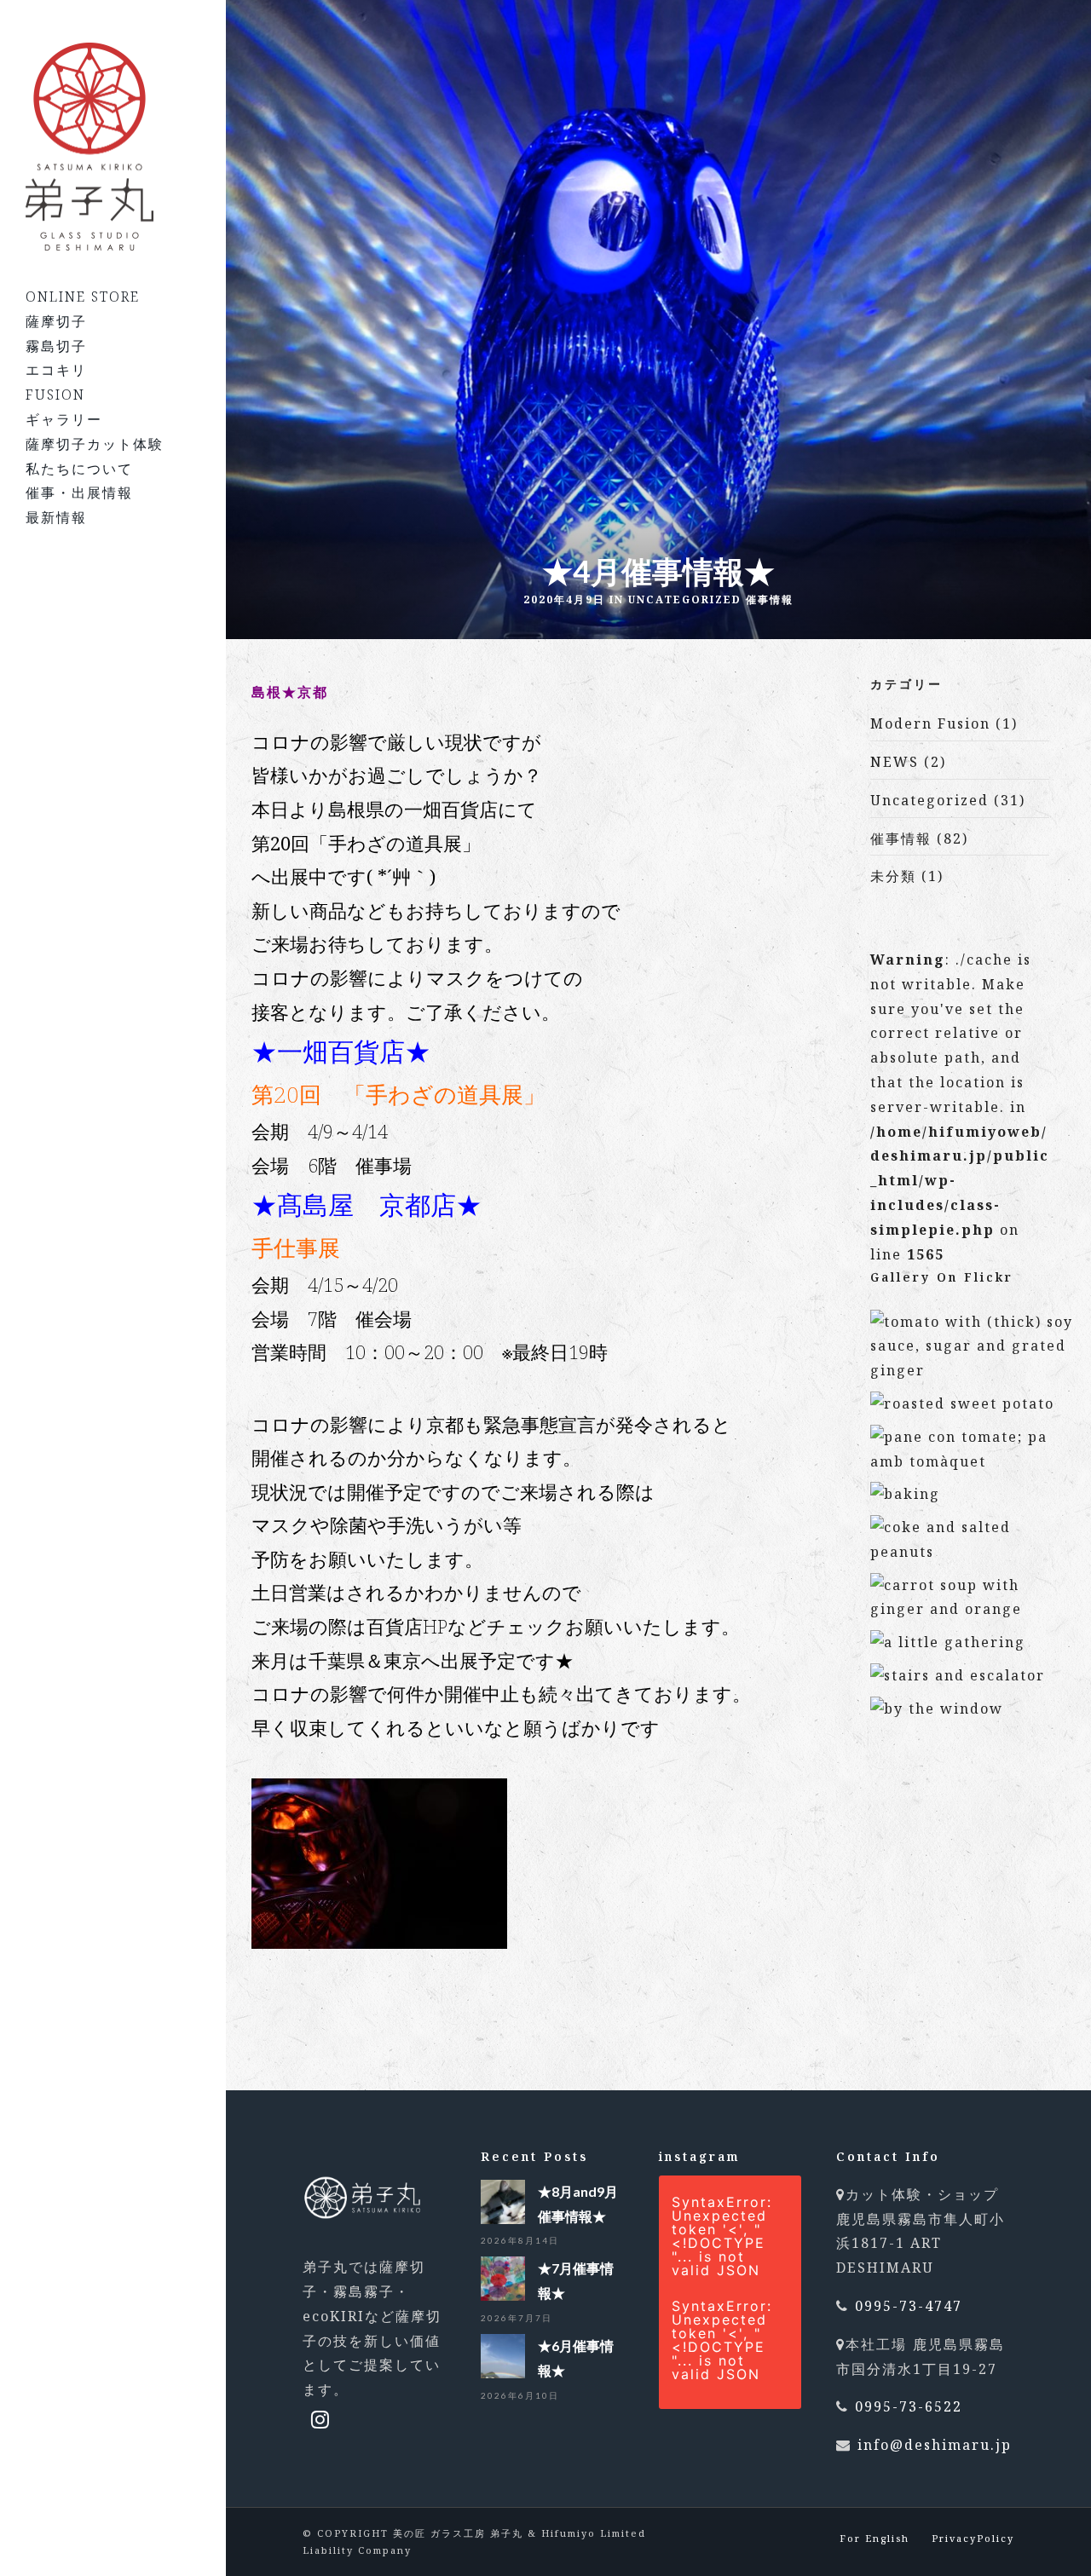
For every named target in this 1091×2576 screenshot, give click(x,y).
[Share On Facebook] (38, 2514)
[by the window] (937, 1709)
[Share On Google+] (67, 2539)
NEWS (895, 762)
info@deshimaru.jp (935, 2445)
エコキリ (56, 370)
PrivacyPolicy (973, 2538)
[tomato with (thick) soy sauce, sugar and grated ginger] (973, 1370)
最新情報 (56, 517)
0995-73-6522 (909, 2406)
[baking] (905, 1494)
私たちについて (79, 469)
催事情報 (770, 599)
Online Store (83, 297)
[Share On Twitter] (66, 2514)
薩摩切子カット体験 (95, 444)
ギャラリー (64, 419)
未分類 (893, 876)
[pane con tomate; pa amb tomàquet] (973, 1461)
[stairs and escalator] (958, 1675)
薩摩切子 (56, 321)
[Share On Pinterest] (95, 2514)
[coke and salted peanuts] (973, 1552)
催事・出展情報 (79, 493)
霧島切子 (56, 346)
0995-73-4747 (909, 2306)
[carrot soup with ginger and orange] (973, 1609)
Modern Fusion (930, 723)
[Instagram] (321, 2419)
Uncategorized (685, 599)
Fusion (55, 395)
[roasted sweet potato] (962, 1403)
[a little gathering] (948, 1642)
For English (875, 2538)
